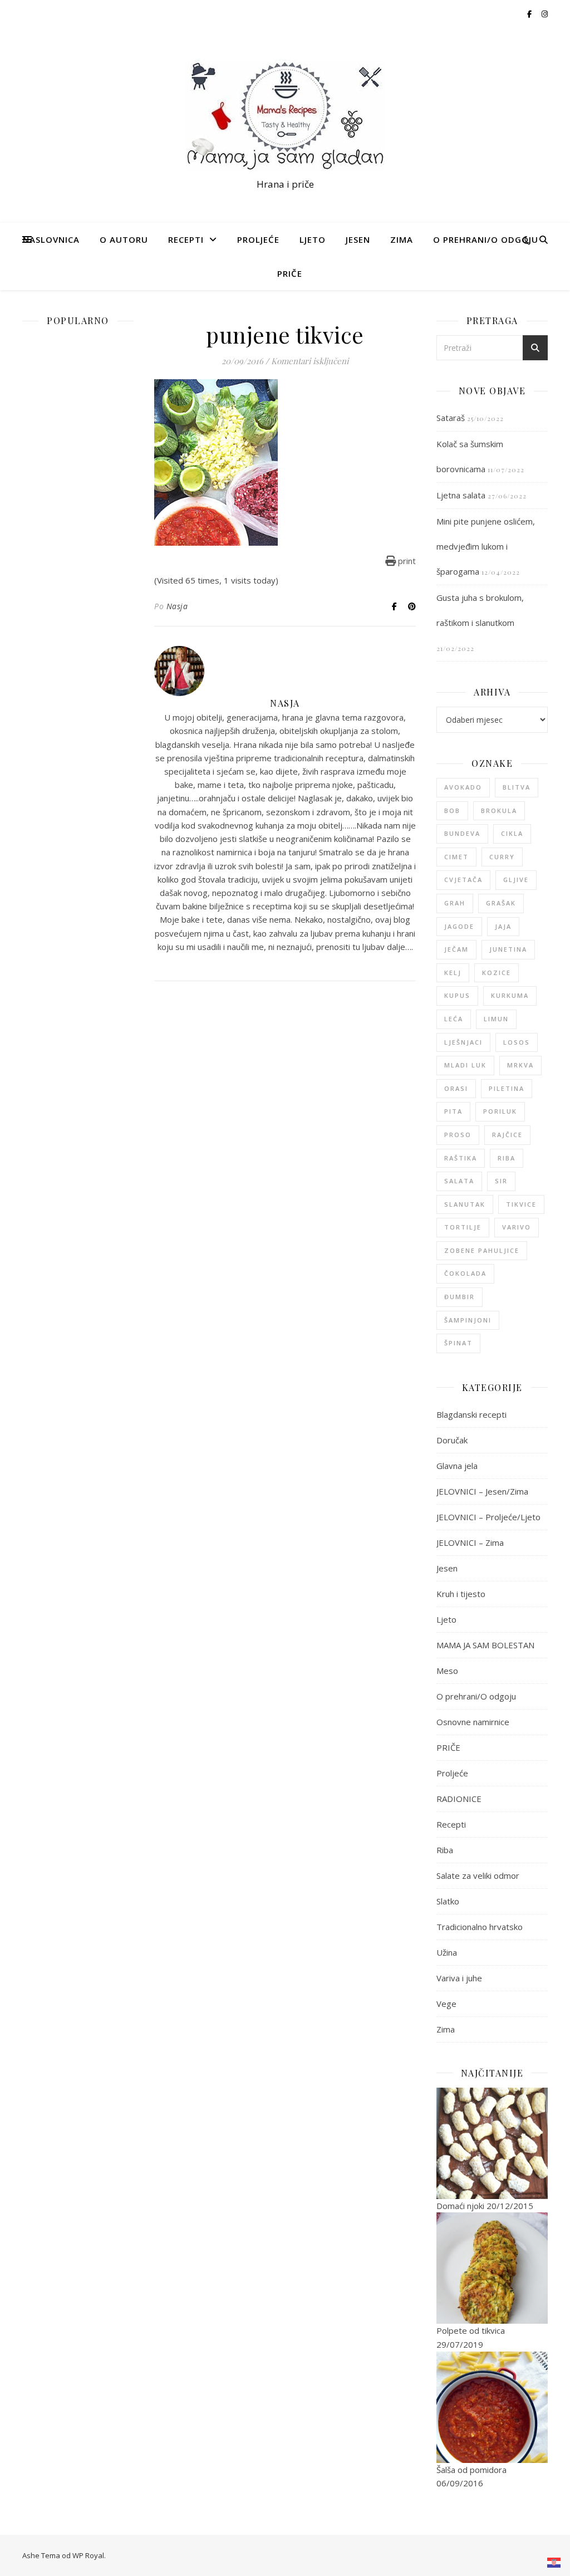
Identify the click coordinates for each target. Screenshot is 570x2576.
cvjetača (463, 880)
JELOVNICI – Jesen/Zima (482, 1491)
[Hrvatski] (554, 2563)
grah (455, 903)
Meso (447, 1671)
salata (459, 1181)
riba (507, 1158)
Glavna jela (457, 1466)
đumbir (460, 1297)
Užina (447, 1952)
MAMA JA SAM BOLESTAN (485, 1645)
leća (454, 1019)
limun (496, 1019)
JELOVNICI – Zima (470, 1542)
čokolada (465, 1273)
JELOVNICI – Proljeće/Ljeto (488, 1517)
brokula (499, 810)
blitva (517, 787)
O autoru (124, 239)
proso (458, 1135)
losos (517, 1042)
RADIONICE (459, 1799)
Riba (445, 1850)
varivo (517, 1227)
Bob (452, 810)
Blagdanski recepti (471, 1414)
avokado (463, 787)
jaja (503, 926)
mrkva (520, 1065)
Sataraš (451, 418)
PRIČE (290, 273)
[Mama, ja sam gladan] (285, 115)
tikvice (521, 1204)
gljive (516, 880)
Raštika (461, 1158)
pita (453, 1111)
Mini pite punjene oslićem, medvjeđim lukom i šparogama (486, 546)
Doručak (452, 1440)
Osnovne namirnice (473, 1722)
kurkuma (510, 995)
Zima (402, 239)
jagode (459, 926)
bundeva (462, 833)
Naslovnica (51, 239)
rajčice (507, 1135)
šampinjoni (468, 1320)
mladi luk (465, 1065)
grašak (501, 903)
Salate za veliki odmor (478, 1875)
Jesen (358, 239)
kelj (453, 973)
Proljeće (258, 239)
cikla (512, 833)
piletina (507, 1088)
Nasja (177, 606)
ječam (456, 949)
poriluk (500, 1111)
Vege (446, 2004)
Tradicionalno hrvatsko (480, 1927)
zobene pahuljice (482, 1250)
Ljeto (313, 239)
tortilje (463, 1227)
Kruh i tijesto (461, 1594)
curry (502, 857)
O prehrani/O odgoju (486, 239)
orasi (456, 1088)
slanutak (465, 1204)
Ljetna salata (461, 495)
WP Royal (88, 2555)
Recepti (186, 239)
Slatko (448, 1901)
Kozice (497, 973)
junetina (508, 949)
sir (501, 1181)
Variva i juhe (459, 1978)
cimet (456, 857)
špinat (458, 1343)
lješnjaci (463, 1042)
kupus (457, 995)
